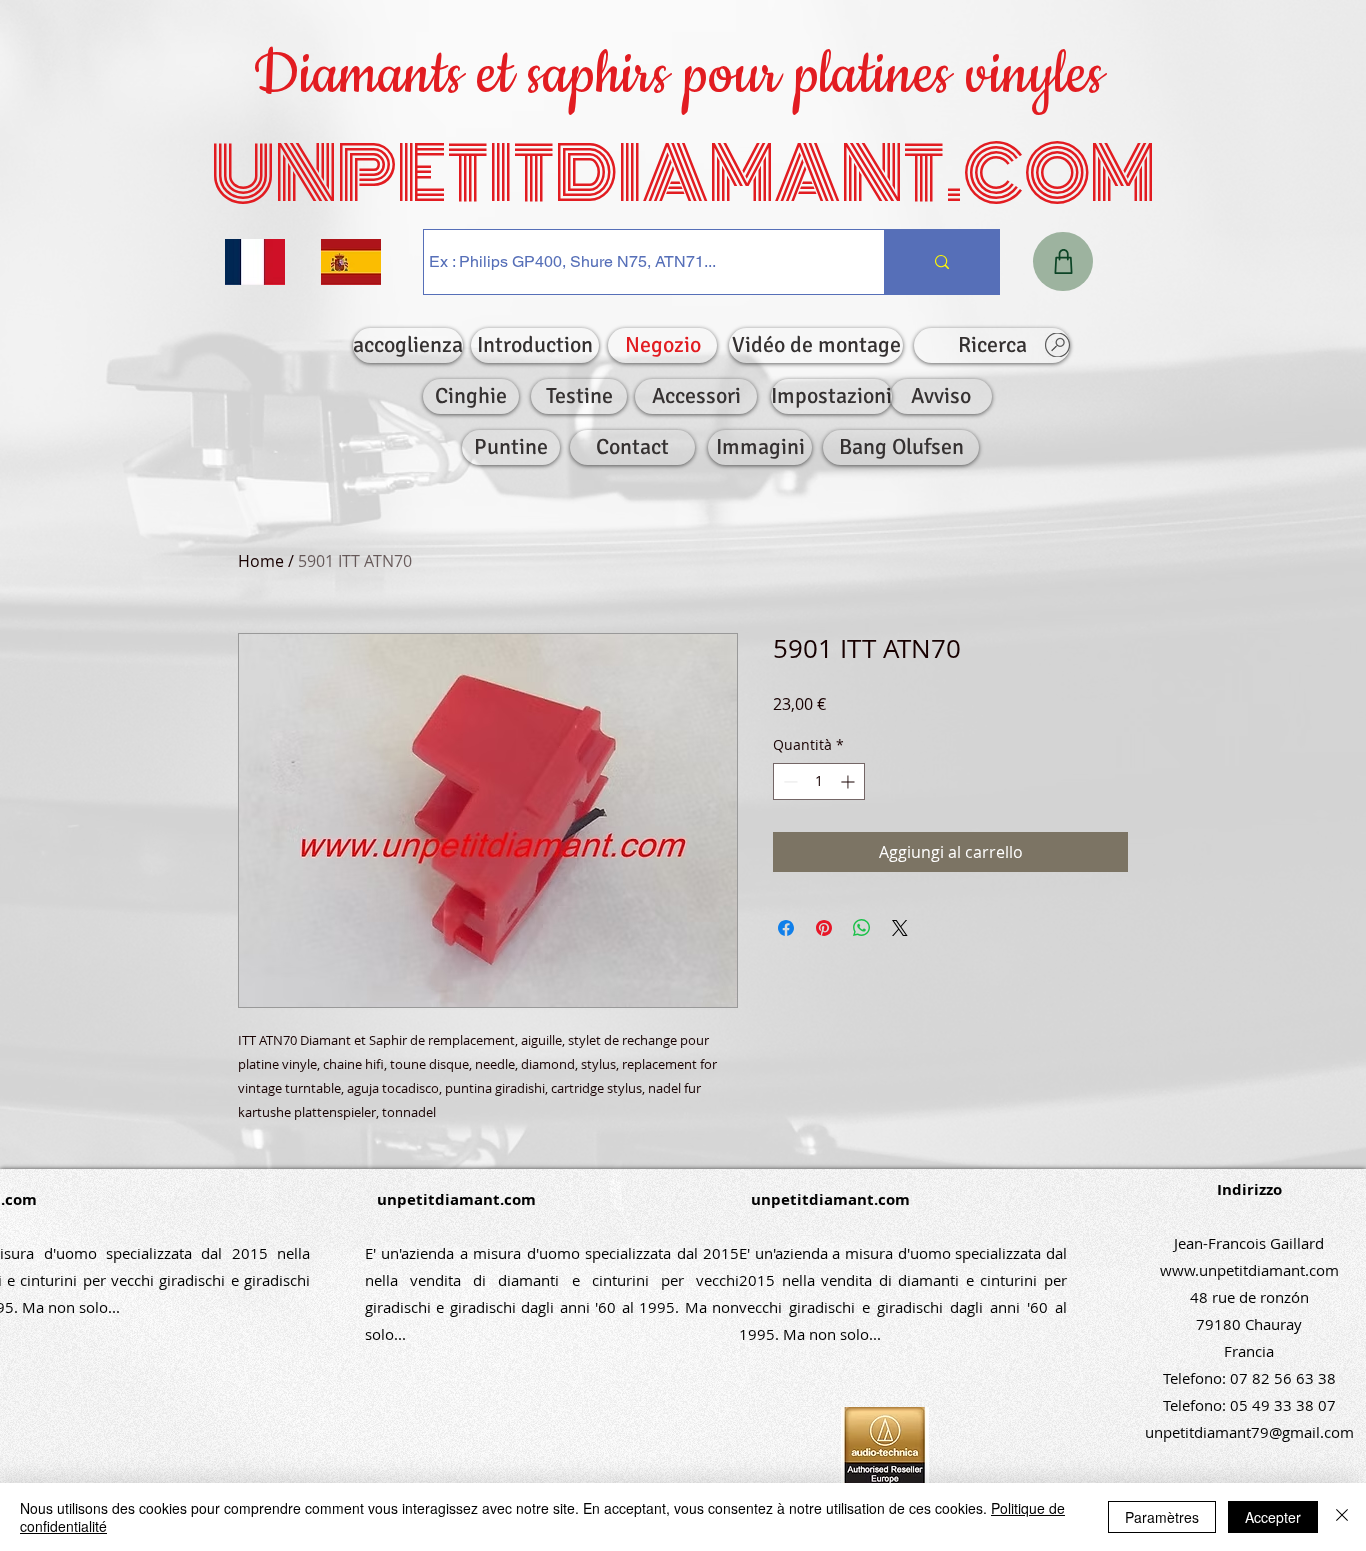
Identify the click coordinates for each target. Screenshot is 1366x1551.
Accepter (1273, 1517)
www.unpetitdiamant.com (1249, 1270)
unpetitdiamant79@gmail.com (1249, 1432)
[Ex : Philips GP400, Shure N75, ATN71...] (941, 262)
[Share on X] (900, 928)
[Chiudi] (1342, 1517)
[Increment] (849, 781)
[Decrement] (788, 781)
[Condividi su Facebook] (786, 928)
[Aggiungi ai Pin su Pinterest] (824, 928)
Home (261, 561)
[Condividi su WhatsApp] (862, 928)
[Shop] (1063, 261)
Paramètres (1162, 1517)
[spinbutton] (819, 781)
